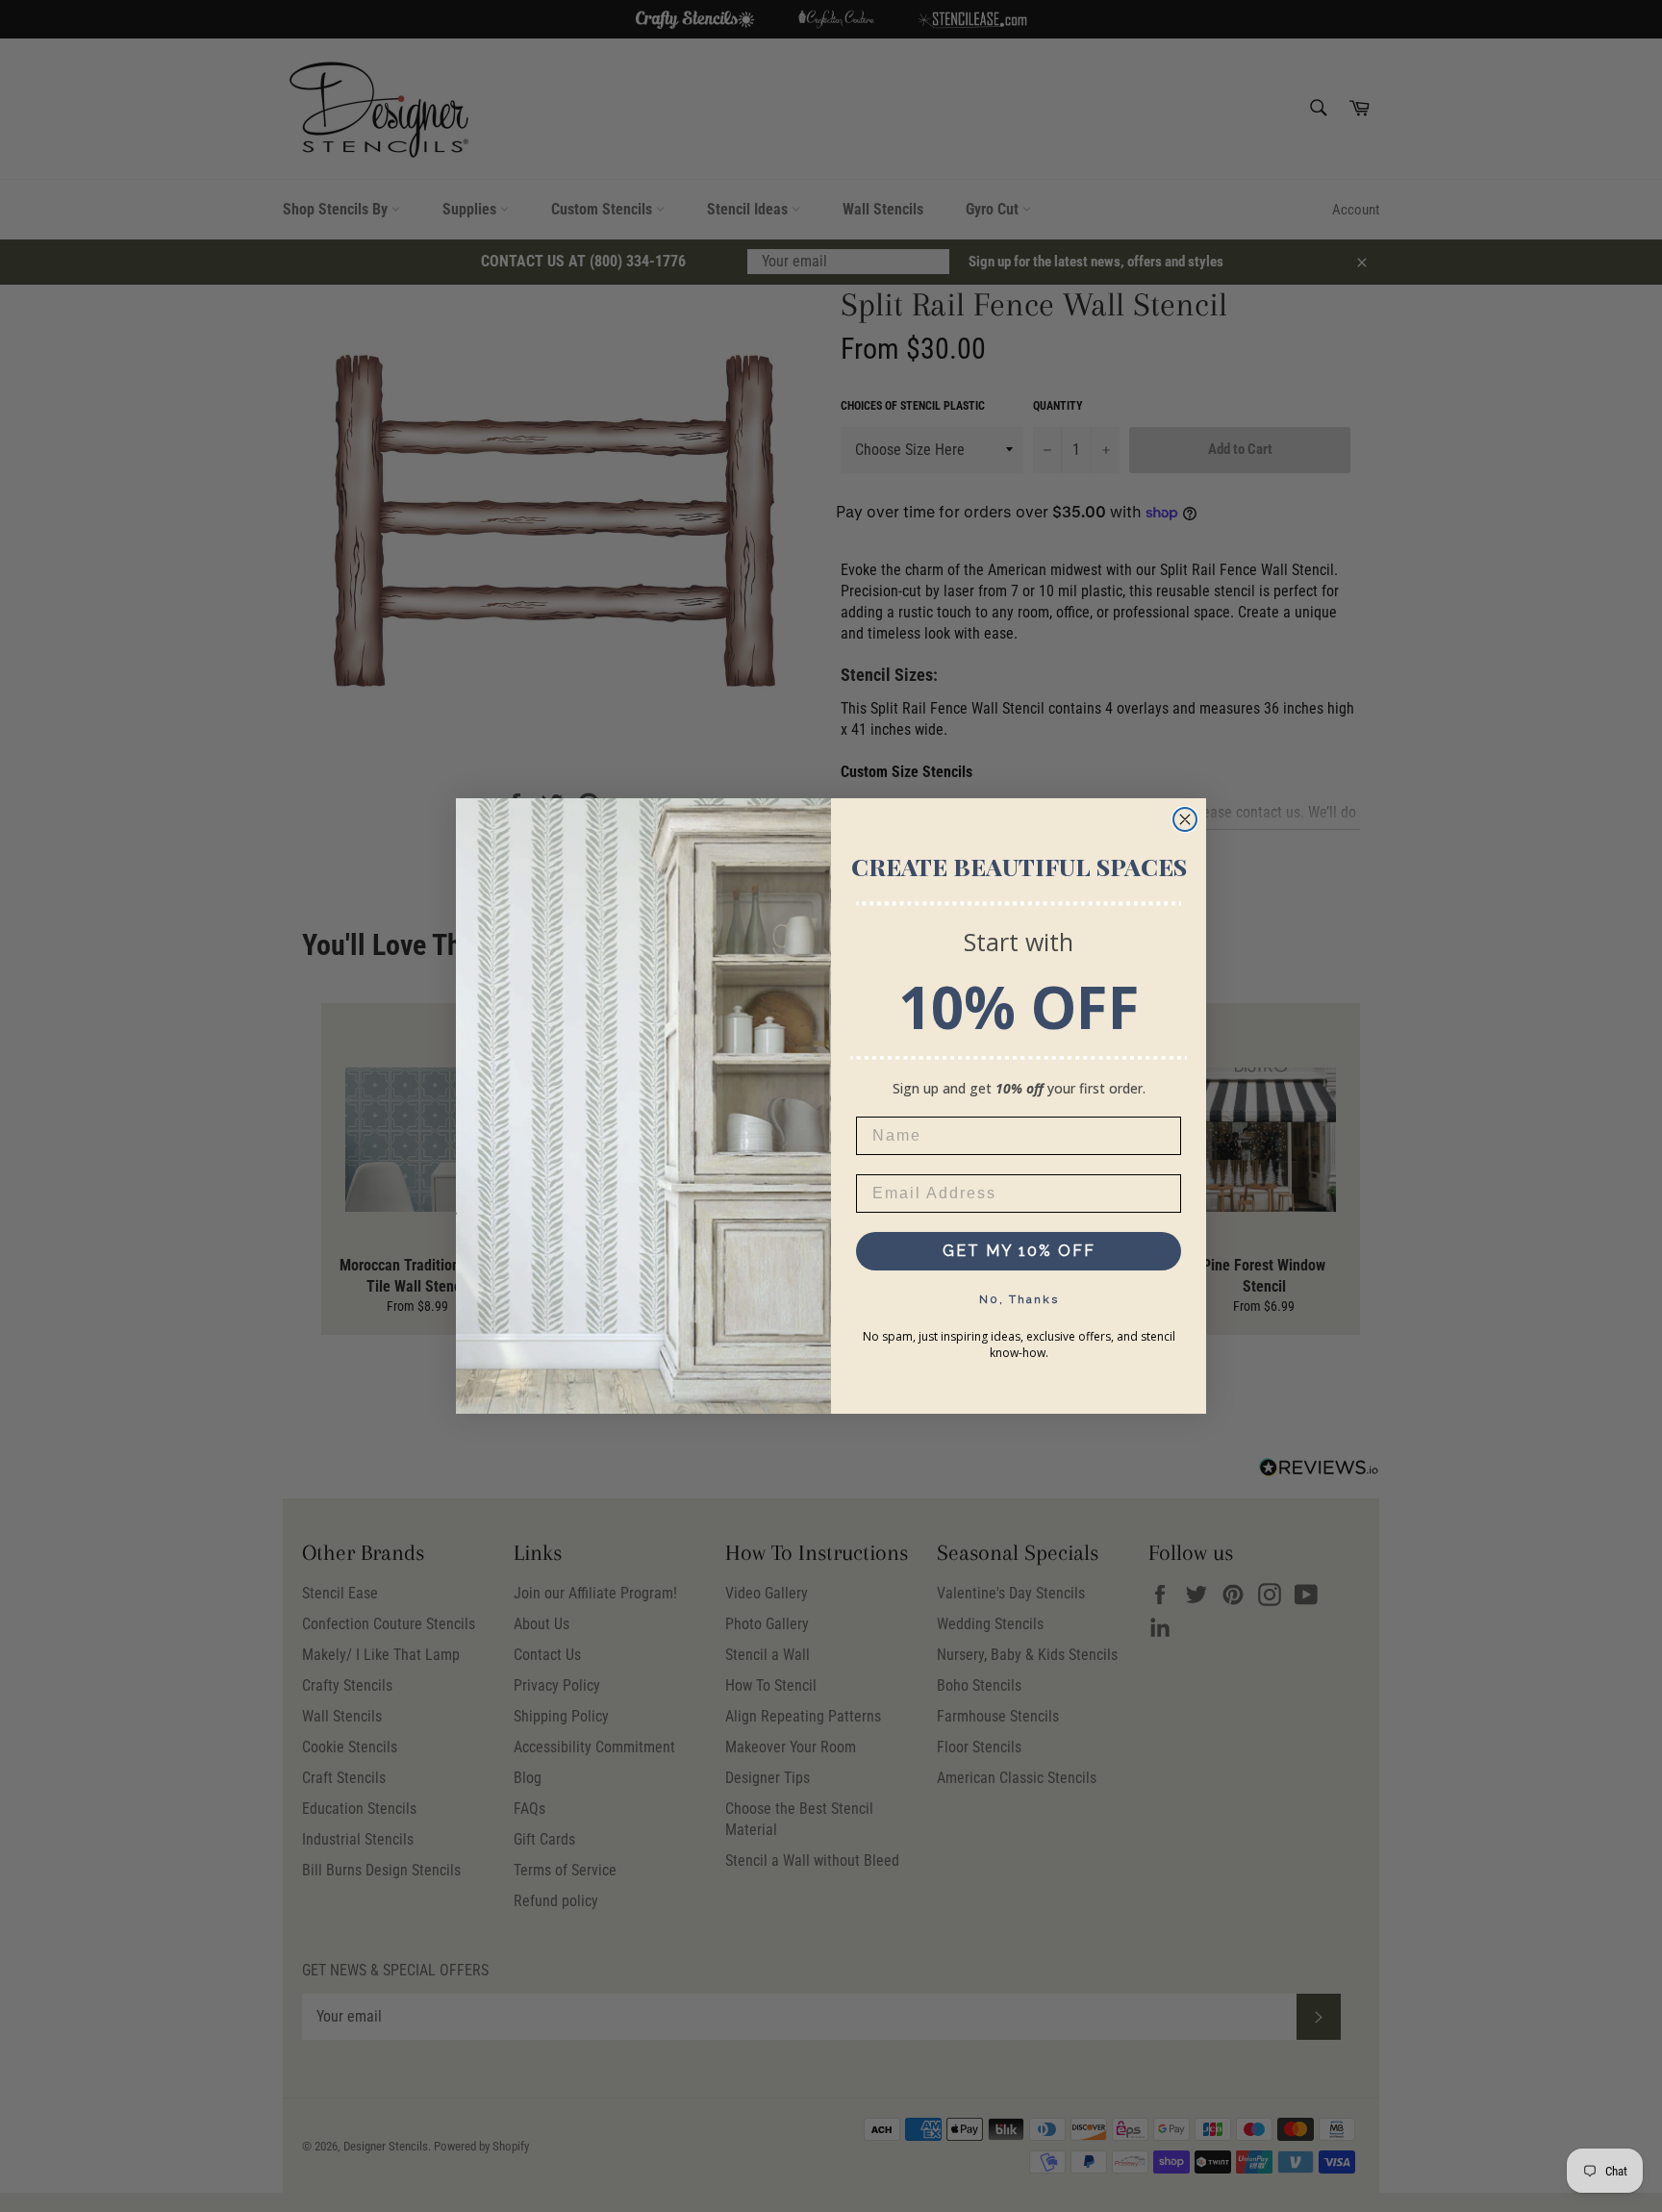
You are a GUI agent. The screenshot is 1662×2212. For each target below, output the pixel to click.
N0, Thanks (1019, 1299)
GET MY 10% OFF (1019, 1251)
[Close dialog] (1185, 819)
